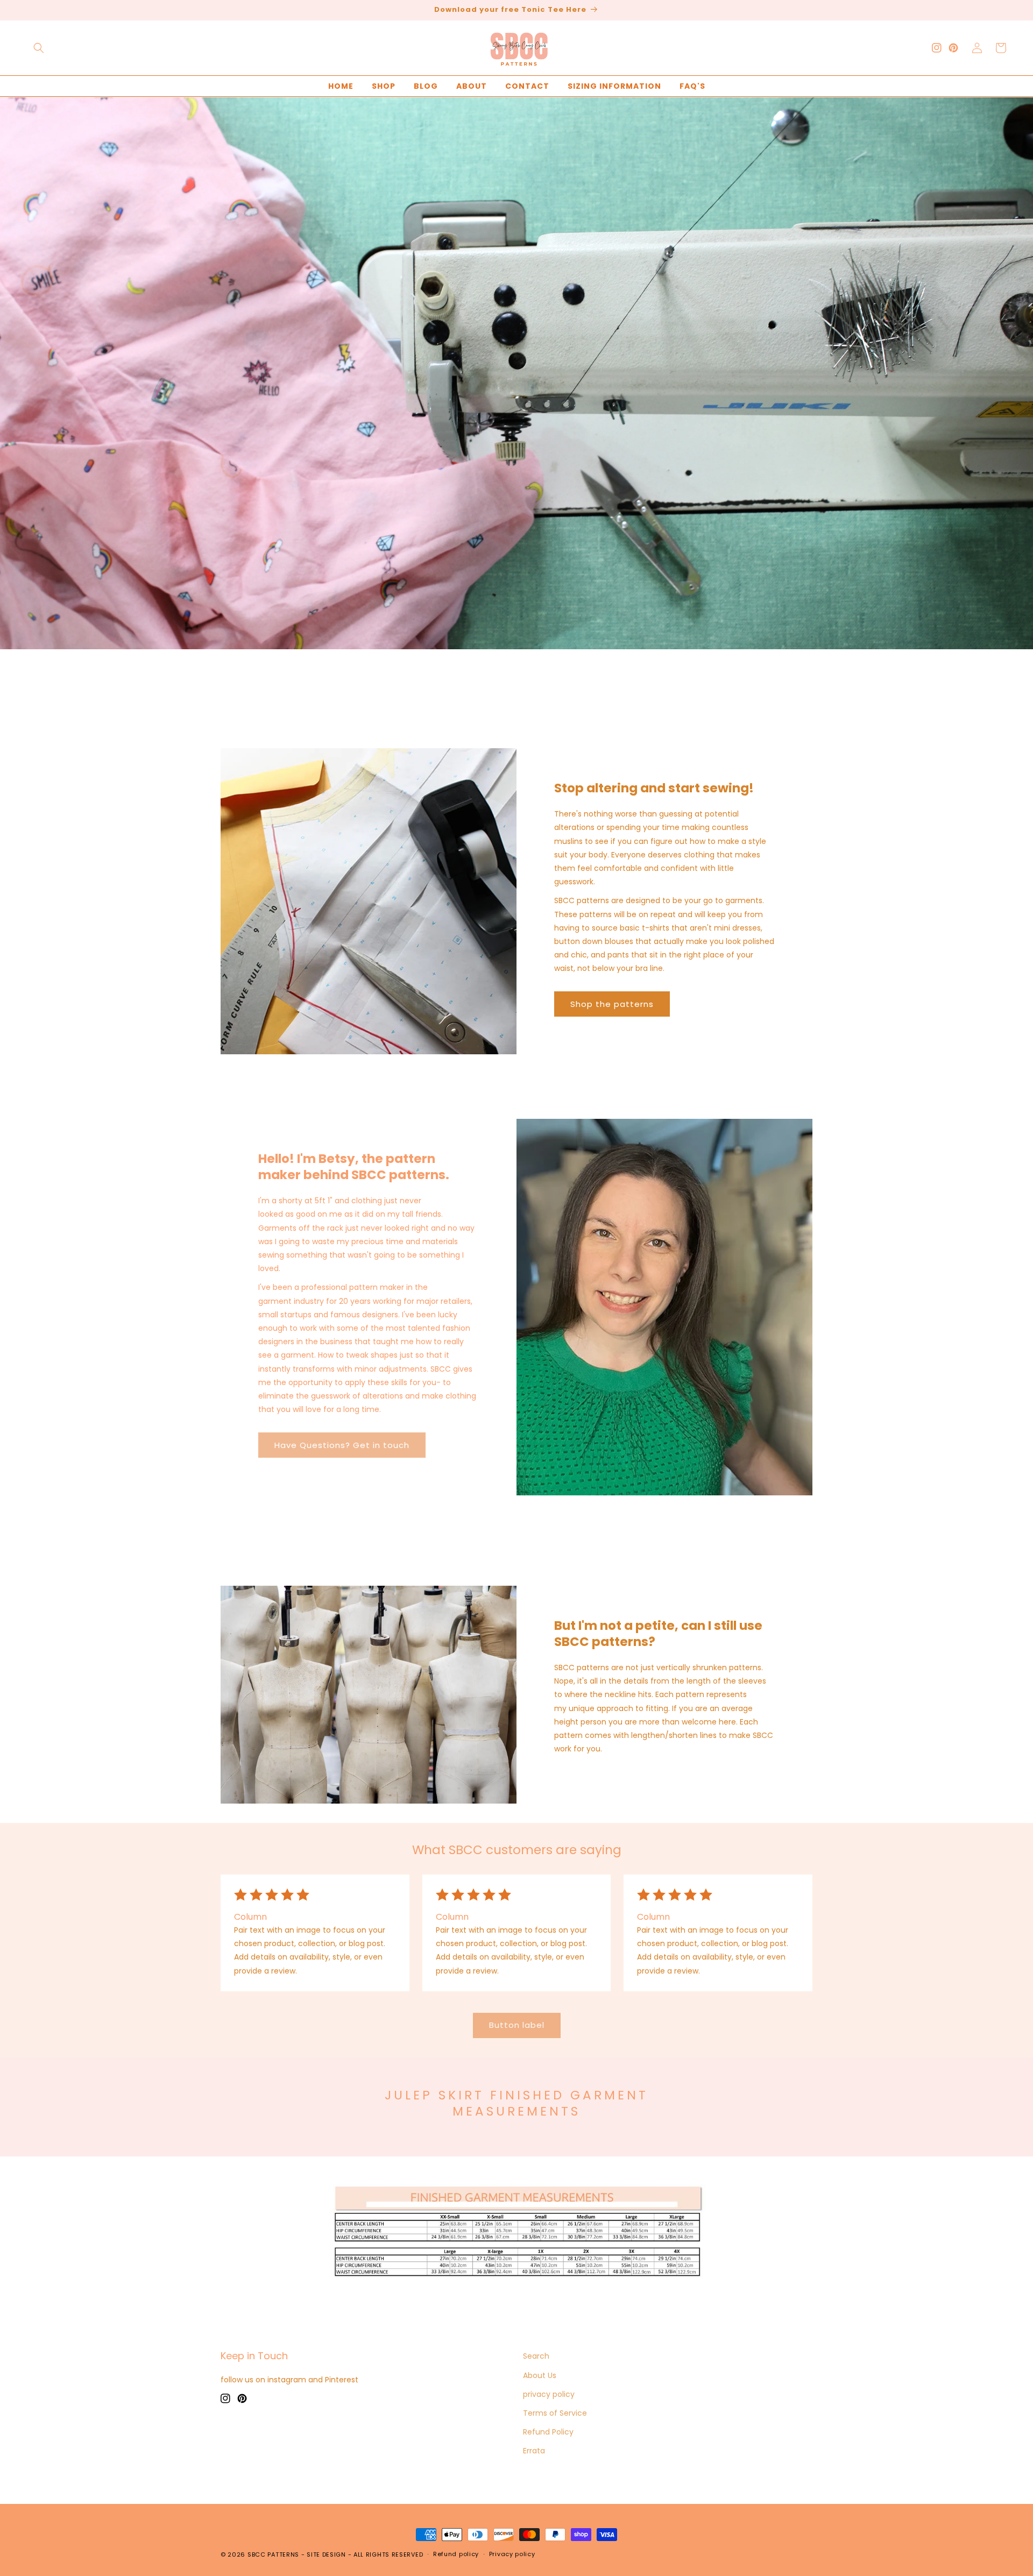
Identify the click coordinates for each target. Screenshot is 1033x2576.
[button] (39, 48)
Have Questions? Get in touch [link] (342, 1445)
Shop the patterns (612, 1004)
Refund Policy (548, 2432)
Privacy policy (512, 2554)
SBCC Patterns (273, 2554)
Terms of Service (555, 2413)
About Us (540, 2375)
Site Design (326, 2554)
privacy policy (549, 2394)
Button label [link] (517, 2025)
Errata (534, 2451)
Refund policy (456, 2554)
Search (536, 2356)
